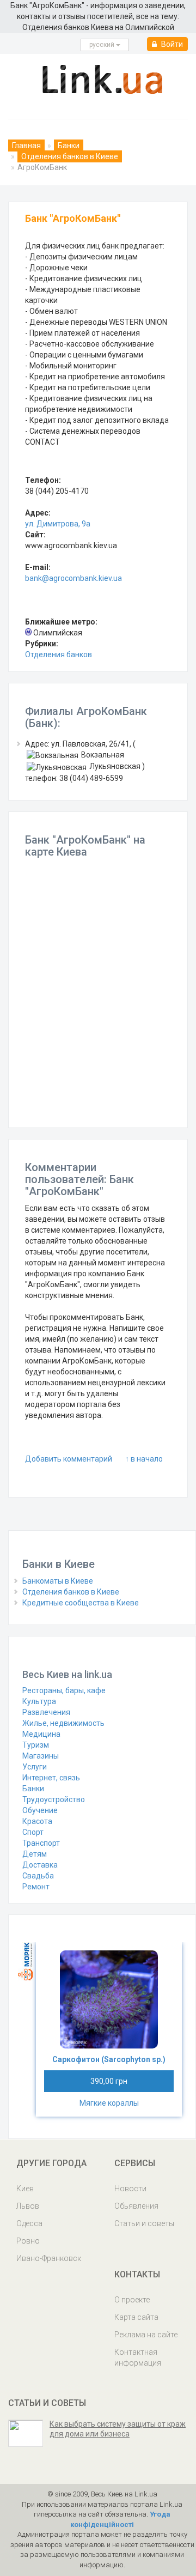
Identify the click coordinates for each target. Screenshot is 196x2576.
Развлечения (46, 1712)
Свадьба (38, 1876)
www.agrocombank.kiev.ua (71, 545)
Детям (35, 1854)
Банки (69, 146)
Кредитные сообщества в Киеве (81, 1603)
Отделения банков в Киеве (70, 156)
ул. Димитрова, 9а (58, 524)
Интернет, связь (51, 1778)
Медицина (41, 1734)
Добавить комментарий (69, 1459)
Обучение (40, 1810)
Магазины (41, 1756)
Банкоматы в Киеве (58, 1581)
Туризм (36, 1745)
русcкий (103, 45)
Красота (37, 1821)
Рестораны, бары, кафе (64, 1690)
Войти (171, 44)
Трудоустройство (54, 1799)
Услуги (35, 1767)
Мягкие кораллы (109, 2103)
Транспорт (41, 1843)
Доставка (40, 1865)
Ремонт (36, 1887)
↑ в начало (144, 1459)
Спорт (33, 1832)
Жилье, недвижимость (63, 1723)
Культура (39, 1701)
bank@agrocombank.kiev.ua (73, 578)
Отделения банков (59, 654)
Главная (26, 146)
